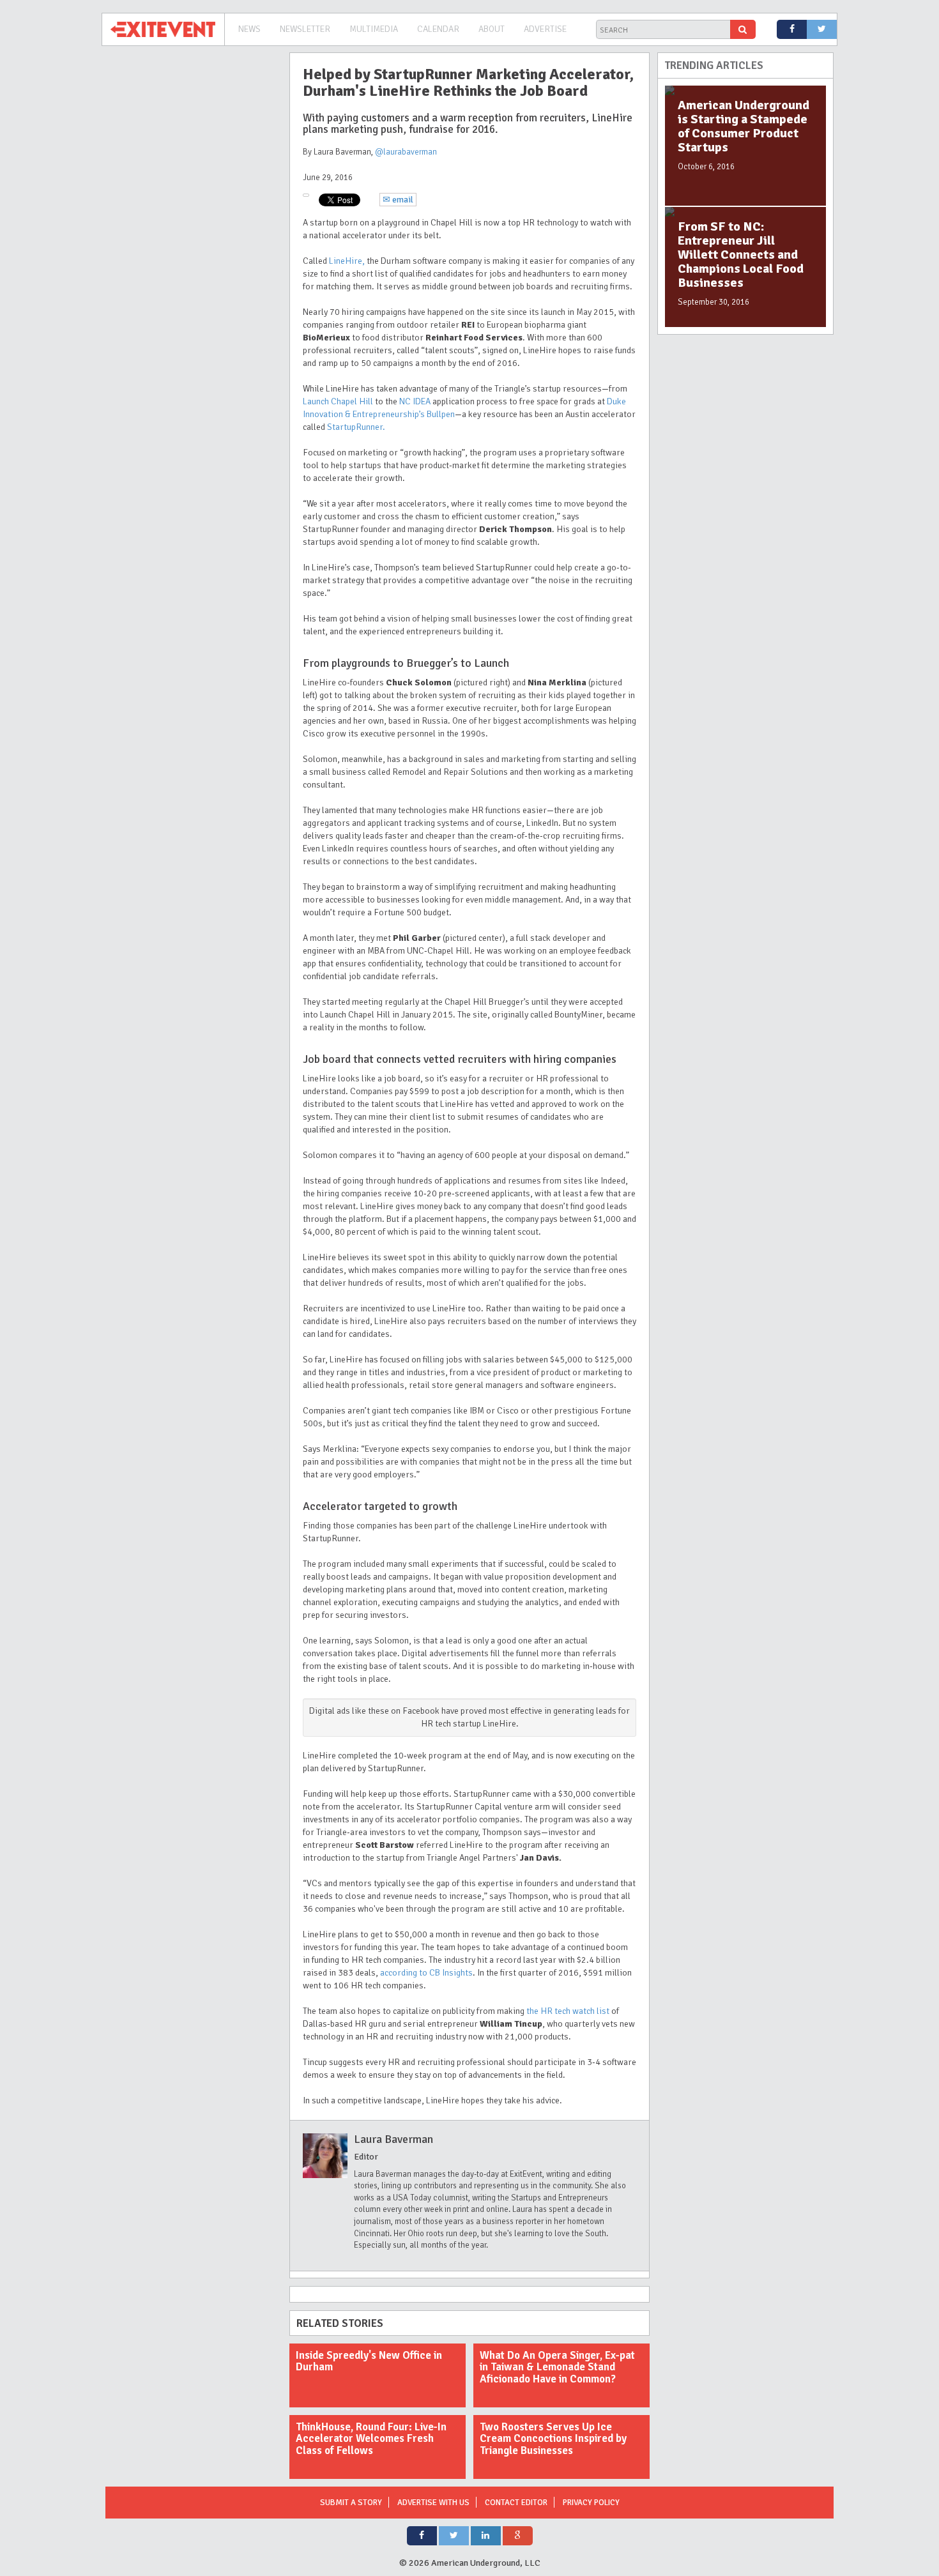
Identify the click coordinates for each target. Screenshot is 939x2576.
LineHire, (347, 261)
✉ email (398, 200)
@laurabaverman (406, 152)
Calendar (438, 29)
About (492, 29)
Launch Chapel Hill (338, 401)
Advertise (545, 29)
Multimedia (374, 29)
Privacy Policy (591, 2503)
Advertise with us (433, 2503)
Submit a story (351, 2503)
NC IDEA (415, 401)
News (249, 29)
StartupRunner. (356, 427)
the (569, 2011)
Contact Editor (516, 2503)
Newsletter (305, 29)
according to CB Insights (426, 1973)
